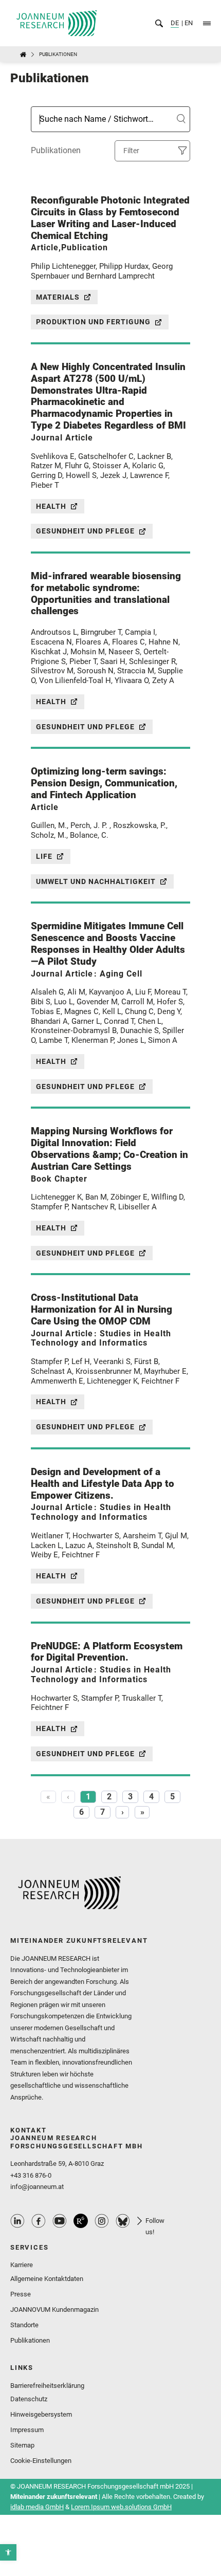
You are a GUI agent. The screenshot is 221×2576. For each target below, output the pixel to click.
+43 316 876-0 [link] (31, 2175)
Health (51, 506)
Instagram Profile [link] (102, 2221)
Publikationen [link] (30, 2340)
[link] (8, 2552)
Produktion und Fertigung (93, 322)
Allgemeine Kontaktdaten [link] (47, 2279)
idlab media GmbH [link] (37, 2507)
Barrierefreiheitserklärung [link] (47, 2386)
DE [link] (175, 23)
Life (44, 856)
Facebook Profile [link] (39, 2221)
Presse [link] (21, 2294)
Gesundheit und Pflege (85, 531)
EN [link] (188, 23)
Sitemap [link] (22, 2445)
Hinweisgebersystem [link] (41, 2414)
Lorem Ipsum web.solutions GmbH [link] (121, 2507)
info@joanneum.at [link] (37, 2187)
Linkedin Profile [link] (17, 2221)
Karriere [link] (22, 2265)
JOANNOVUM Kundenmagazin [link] (54, 2310)
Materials (58, 297)
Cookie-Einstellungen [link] (41, 2461)
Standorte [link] (24, 2325)
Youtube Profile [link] (60, 2221)
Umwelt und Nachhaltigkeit (96, 881)
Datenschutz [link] (29, 2399)
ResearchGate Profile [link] (81, 2221)
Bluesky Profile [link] (123, 2221)
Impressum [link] (27, 2430)
